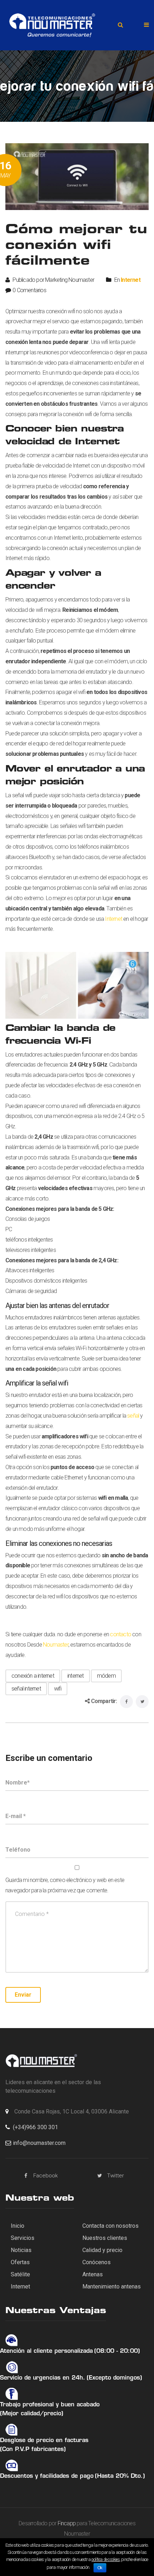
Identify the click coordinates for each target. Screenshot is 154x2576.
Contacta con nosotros (110, 2226)
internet (76, 1676)
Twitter (115, 2176)
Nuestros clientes (105, 2238)
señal (133, 1416)
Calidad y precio (102, 2250)
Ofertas (20, 2262)
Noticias (21, 2250)
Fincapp (67, 2523)
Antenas (93, 2274)
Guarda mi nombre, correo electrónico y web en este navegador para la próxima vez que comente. (65, 1885)
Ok (100, 2568)
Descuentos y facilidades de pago (47, 2476)
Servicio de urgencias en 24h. (43, 2378)
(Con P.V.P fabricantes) (33, 2450)
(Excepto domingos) (114, 2378)
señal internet (26, 1689)
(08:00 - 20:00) (117, 2351)
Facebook (45, 2176)
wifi (58, 1689)
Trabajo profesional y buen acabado (50, 2405)
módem (106, 1676)
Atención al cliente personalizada (46, 2351)
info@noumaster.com (39, 2143)
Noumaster (56, 1645)
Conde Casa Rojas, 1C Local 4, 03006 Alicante (72, 2111)
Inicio (18, 2226)
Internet (131, 280)
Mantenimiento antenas (112, 2287)
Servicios (23, 2238)
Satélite (20, 2274)
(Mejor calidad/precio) (32, 2414)
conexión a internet (33, 1676)
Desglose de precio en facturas (44, 2441)
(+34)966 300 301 (35, 2127)
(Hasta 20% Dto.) (120, 2476)
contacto (121, 1634)
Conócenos (97, 2262)
